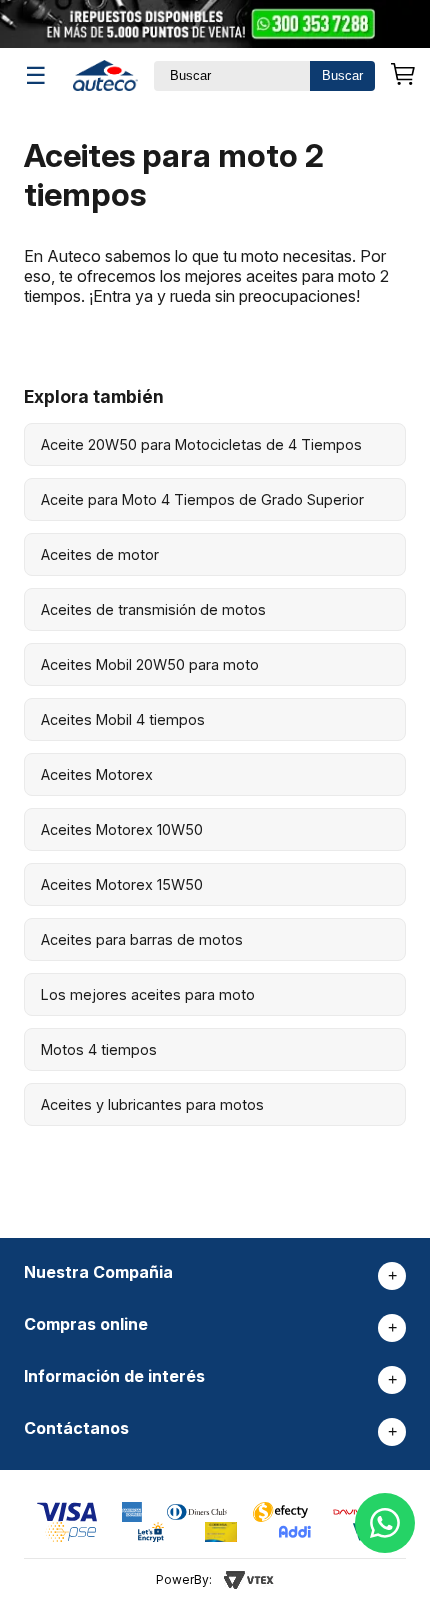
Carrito (403, 75)
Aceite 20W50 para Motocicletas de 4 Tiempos (201, 444)
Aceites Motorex (97, 774)
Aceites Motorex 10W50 (122, 829)
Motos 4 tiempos (99, 1049)
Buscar (342, 75)
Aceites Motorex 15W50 (122, 884)
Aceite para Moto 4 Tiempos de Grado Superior (202, 499)
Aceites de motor (100, 554)
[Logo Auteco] (105, 75)
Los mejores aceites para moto (148, 994)
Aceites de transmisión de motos (153, 609)
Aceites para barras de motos (142, 939)
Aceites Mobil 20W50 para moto (150, 664)
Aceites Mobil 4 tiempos (123, 719)
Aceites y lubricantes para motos (152, 1104)
